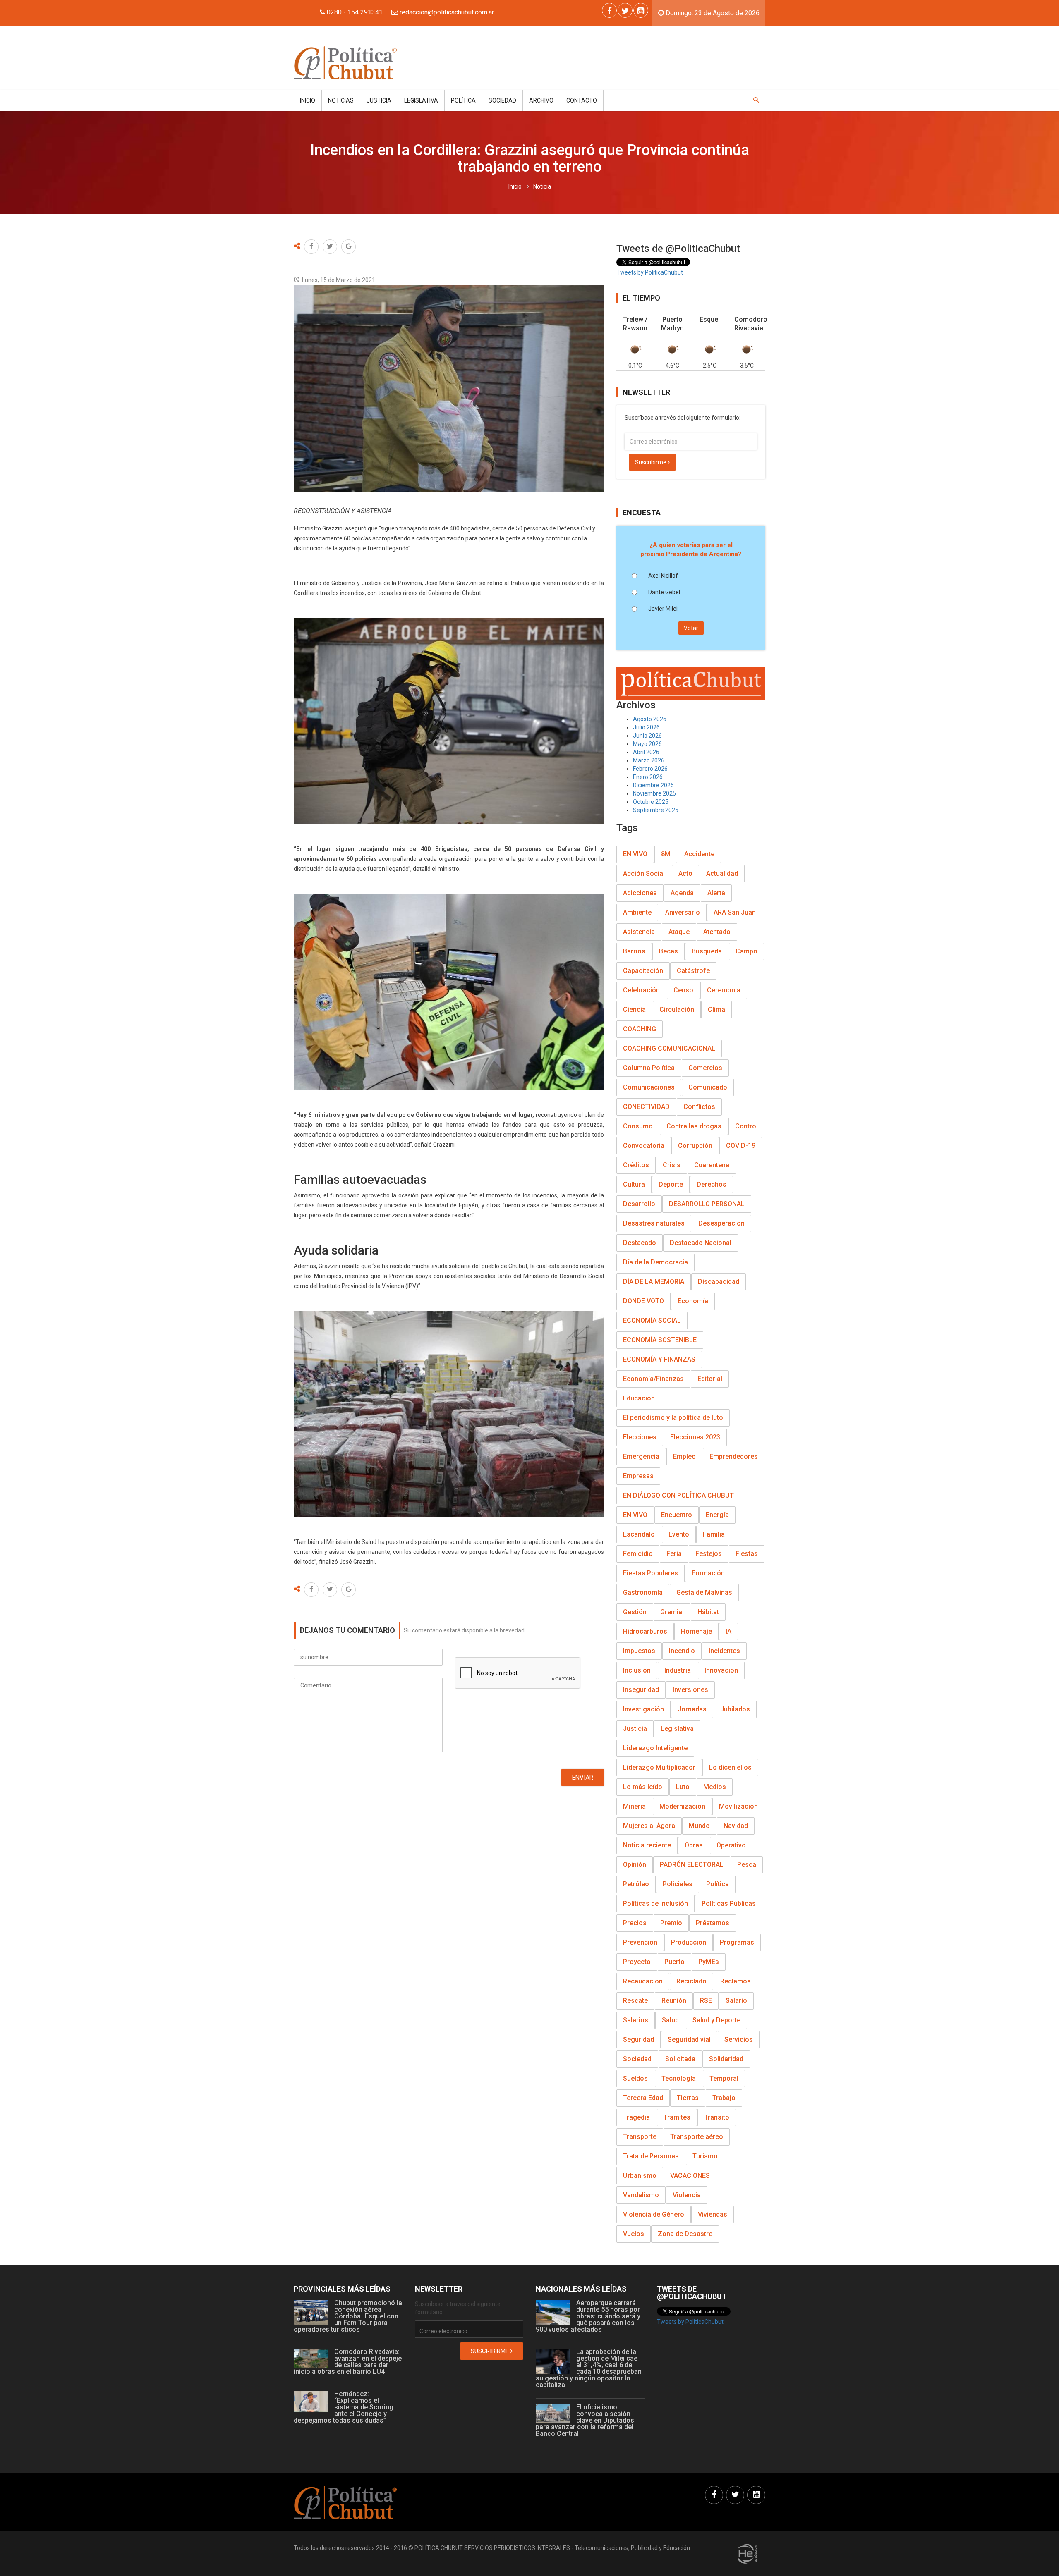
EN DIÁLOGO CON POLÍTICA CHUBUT (678, 1495)
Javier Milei (663, 609)
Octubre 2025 (651, 802)
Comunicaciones (649, 1087)
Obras (694, 1845)
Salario (736, 2001)
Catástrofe (693, 971)
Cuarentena (712, 1165)
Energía (717, 1515)
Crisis (672, 1165)
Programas (737, 1942)
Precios (635, 1923)
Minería (634, 1806)
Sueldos (635, 2078)
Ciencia (634, 1010)
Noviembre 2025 (654, 793)
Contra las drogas (694, 1126)
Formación (708, 1573)
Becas (668, 951)
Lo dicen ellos (730, 1767)
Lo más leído (643, 1787)
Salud (670, 2020)
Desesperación (721, 1223)
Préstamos (713, 1923)
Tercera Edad (643, 2098)
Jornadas (692, 1709)
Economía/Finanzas (653, 1379)
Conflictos (699, 1107)
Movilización (738, 1806)
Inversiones (690, 1690)
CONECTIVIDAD (646, 1107)
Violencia (687, 2195)
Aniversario (683, 912)
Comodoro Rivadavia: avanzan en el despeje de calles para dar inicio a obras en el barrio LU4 (348, 2362)
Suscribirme (651, 462)
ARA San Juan (735, 912)
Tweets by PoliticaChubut (650, 272)
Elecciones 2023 (695, 1437)
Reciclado (691, 1981)
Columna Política (649, 1068)
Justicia (379, 100)
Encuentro (677, 1515)
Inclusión (637, 1670)
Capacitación (643, 971)
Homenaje (696, 1631)
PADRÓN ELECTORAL (692, 1865)
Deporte (671, 1184)
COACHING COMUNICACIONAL (669, 1048)
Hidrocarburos (645, 1631)
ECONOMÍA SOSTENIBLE (660, 1340)
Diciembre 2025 (653, 785)
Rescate (635, 2001)
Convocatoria (644, 1146)
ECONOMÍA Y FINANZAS (659, 1359)
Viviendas (713, 2214)
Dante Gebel (664, 592)
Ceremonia (724, 990)
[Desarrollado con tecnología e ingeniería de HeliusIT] (748, 2553)
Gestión (635, 1612)
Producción (689, 1942)
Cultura (634, 1184)
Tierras (688, 2098)
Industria (678, 1670)
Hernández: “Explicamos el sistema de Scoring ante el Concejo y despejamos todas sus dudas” (344, 2407)
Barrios (634, 951)
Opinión (635, 1865)
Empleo (684, 1456)
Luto (683, 1787)
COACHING (640, 1029)
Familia (714, 1534)
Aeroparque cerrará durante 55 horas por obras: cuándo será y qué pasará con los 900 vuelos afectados (588, 2316)
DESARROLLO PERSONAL (707, 1204)
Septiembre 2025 (656, 810)
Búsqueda (707, 951)
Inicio (308, 100)
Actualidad (722, 873)
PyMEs (709, 1962)
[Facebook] (609, 10)
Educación (639, 1398)
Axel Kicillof (663, 576)
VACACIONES (690, 2176)
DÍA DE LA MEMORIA (654, 1282)
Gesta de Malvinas (704, 1593)
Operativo (731, 1845)
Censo (683, 990)
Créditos (636, 1165)
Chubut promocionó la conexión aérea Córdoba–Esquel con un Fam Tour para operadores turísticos (348, 2316)
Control (746, 1126)
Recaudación (643, 1981)
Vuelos (634, 2234)
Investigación (643, 1709)
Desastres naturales (654, 1223)
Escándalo (639, 1534)
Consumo (638, 1126)
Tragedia (636, 2117)
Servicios (739, 2040)
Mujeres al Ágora (649, 1826)
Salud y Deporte (716, 2020)
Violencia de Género (654, 2214)
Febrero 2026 (650, 769)
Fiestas (747, 1554)
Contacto (582, 100)
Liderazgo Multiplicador (659, 1767)
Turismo (705, 2156)
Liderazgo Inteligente (655, 1748)
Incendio (682, 1651)
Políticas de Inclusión (655, 1903)
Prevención (640, 1942)
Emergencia (641, 1456)
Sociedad (502, 100)
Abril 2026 (646, 752)
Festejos (709, 1554)
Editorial (710, 1379)
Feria (674, 1554)
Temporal (724, 2078)
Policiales (678, 1884)
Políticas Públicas (729, 1903)
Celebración (641, 990)
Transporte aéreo (697, 2137)
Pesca (747, 1865)
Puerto (674, 1962)
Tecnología (679, 2078)
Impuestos (639, 1651)
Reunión (674, 2001)
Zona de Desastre (685, 2234)
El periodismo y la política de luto (673, 1418)
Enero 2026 (648, 777)
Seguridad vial (689, 2040)
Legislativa (421, 100)
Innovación (721, 1670)
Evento (679, 1534)
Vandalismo (641, 2195)
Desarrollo (639, 1204)
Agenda (682, 893)
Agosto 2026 (650, 719)
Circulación (677, 1010)
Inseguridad (641, 1690)
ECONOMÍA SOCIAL (652, 1320)
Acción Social (644, 873)
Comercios (705, 1068)
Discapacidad (719, 1282)
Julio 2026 (646, 727)
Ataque (679, 932)
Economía (693, 1301)
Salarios (636, 2020)
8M (666, 854)
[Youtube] (641, 10)
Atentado (717, 932)
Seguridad (639, 2040)
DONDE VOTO (643, 1301)
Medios (715, 1787)
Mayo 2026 (647, 744)
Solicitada (680, 2059)
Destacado (640, 1243)
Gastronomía (643, 1593)
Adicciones (640, 893)
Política (463, 100)
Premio (671, 1923)
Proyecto (637, 1962)
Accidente (699, 854)
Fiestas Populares (650, 1573)
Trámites (677, 2117)
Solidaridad (726, 2059)
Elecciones (640, 1437)
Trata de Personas (651, 2156)
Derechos (712, 1184)
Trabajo (724, 2098)
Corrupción (695, 1146)
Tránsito (717, 2117)
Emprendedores (734, 1456)
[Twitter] (625, 10)
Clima (716, 1010)
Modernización (682, 1806)
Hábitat (708, 1612)
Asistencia (639, 932)
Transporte (640, 2137)
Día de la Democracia (655, 1262)
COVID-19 (741, 1146)
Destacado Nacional (701, 1243)
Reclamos (736, 1981)
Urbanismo (640, 2176)
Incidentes (724, 1651)
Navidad (736, 1826)
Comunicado (708, 1087)
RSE (706, 2001)
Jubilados (735, 1709)
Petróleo (636, 1884)
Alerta (716, 893)
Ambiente (637, 912)
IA (728, 1631)
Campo (746, 951)
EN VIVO (635, 854)
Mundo (699, 1826)
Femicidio (638, 1554)
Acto (685, 873)
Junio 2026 (647, 736)
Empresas (638, 1476)
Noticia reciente (647, 1845)
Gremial (672, 1612)
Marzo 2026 (649, 760)
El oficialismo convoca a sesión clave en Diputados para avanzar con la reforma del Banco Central (585, 2420)
